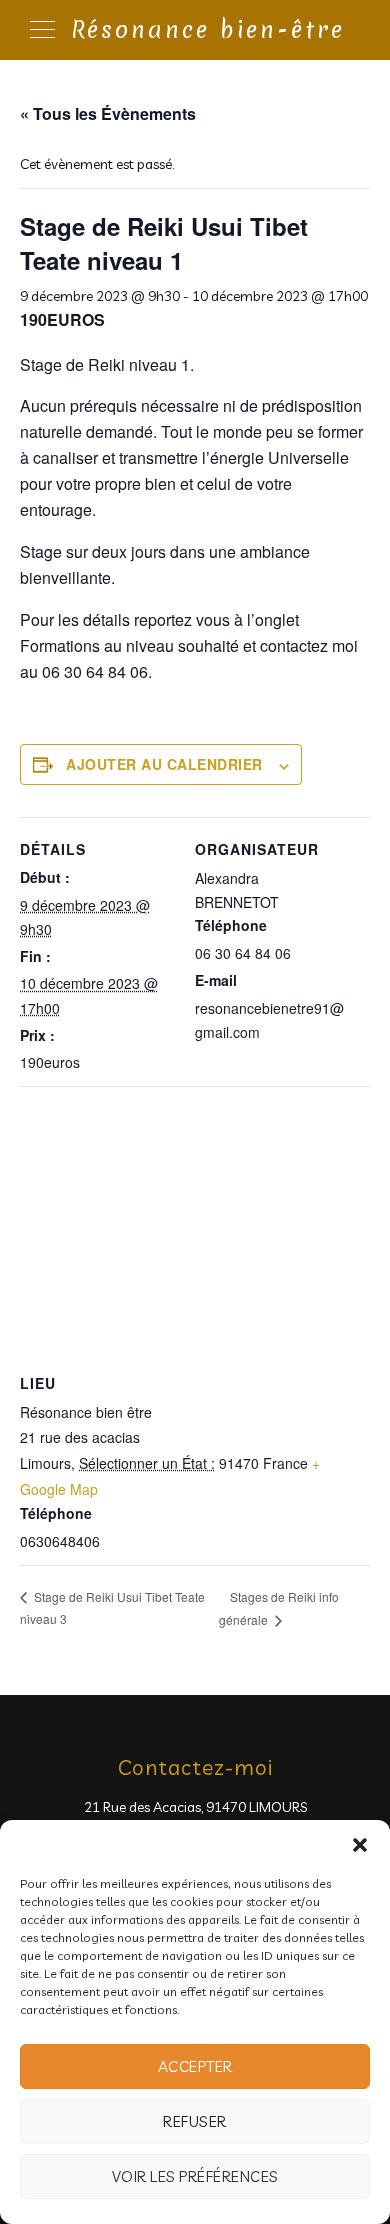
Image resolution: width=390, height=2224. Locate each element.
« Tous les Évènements (108, 113)
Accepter (195, 2066)
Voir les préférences (195, 2176)
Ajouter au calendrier (164, 764)
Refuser (195, 2121)
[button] (360, 1845)
